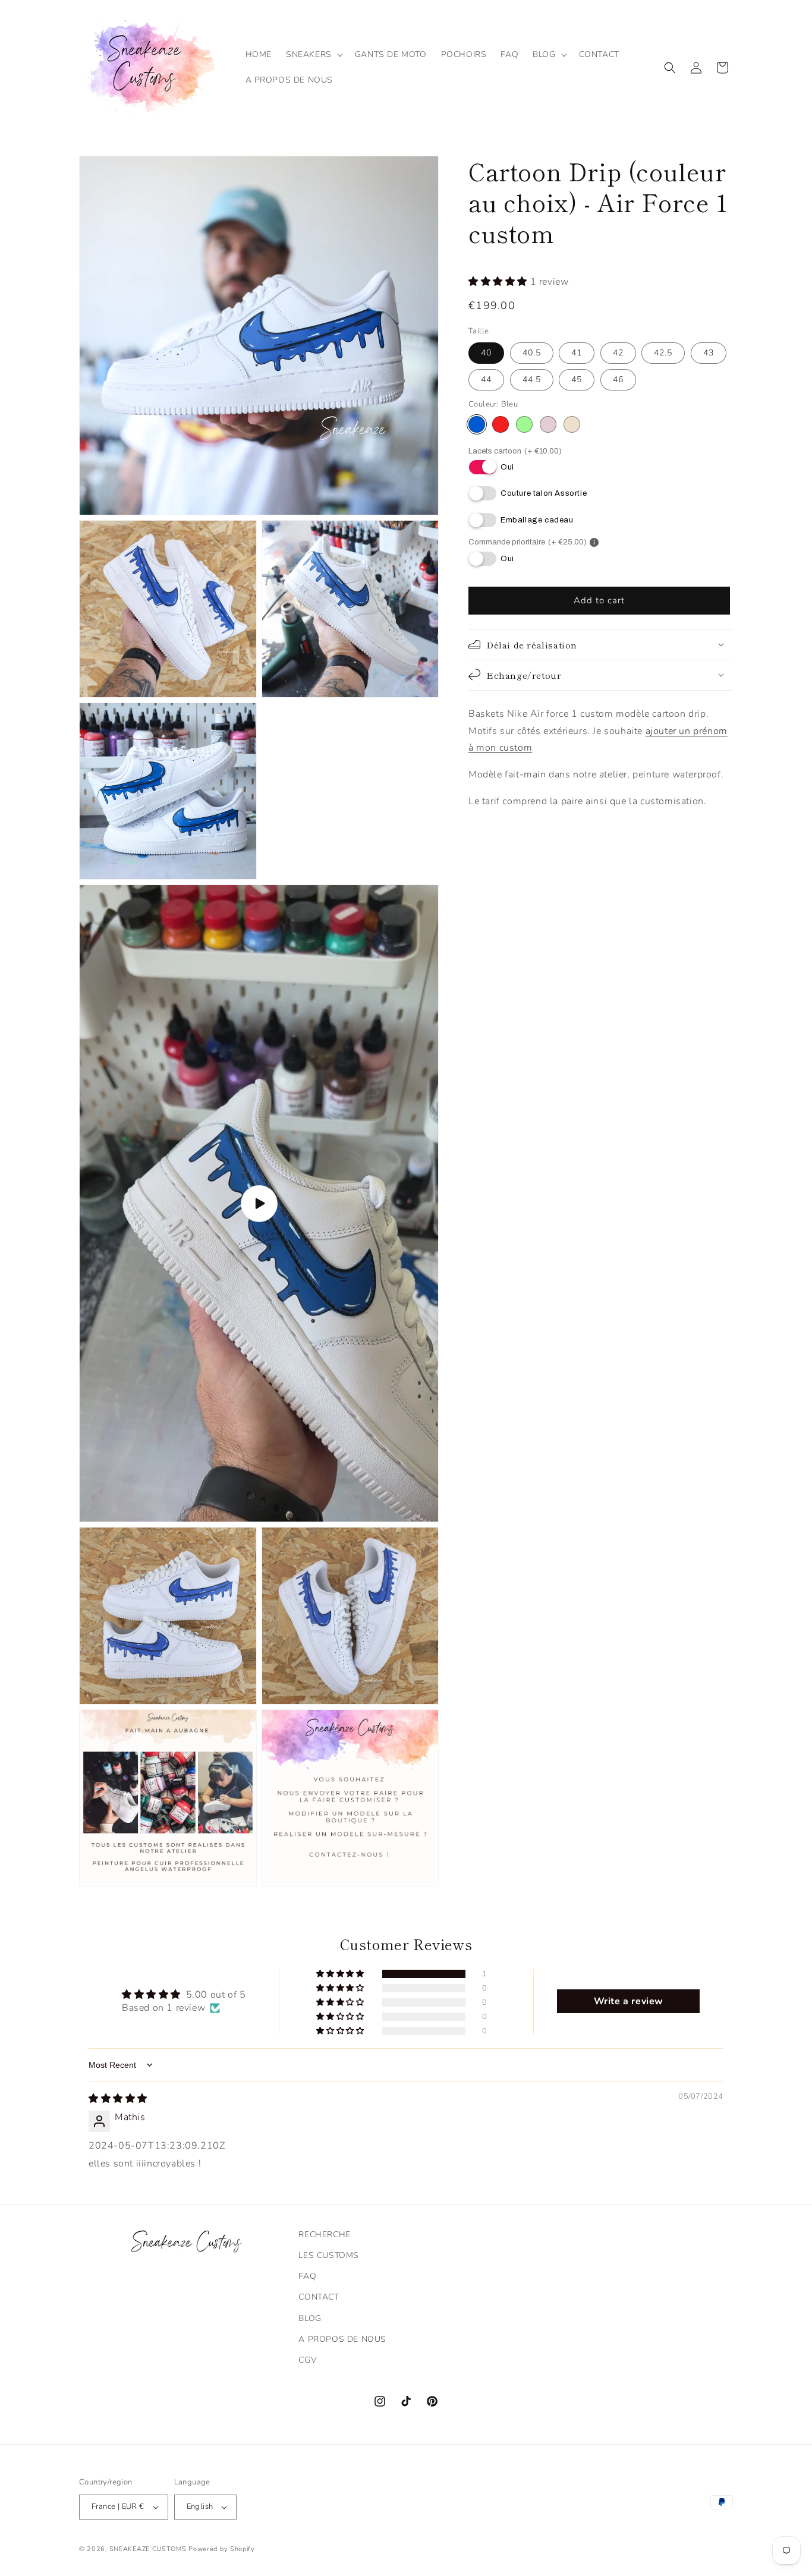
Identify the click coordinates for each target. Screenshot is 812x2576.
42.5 (663, 353)
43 (709, 353)
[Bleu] (477, 424)
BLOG (310, 2318)
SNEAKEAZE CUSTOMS (148, 2549)
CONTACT (319, 2297)
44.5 (532, 380)
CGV (307, 2360)
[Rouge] (501, 424)
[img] (118, 2099)
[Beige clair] (572, 424)
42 (618, 353)
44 (486, 380)
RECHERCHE (324, 2235)
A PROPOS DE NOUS (342, 2339)
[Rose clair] (548, 424)
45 (577, 380)
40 (486, 353)
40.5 (532, 353)
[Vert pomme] (524, 424)
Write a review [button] (629, 2001)
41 (577, 353)
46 (618, 380)
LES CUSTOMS (329, 2255)
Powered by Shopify (222, 2549)
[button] (313, 55)
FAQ (307, 2276)
